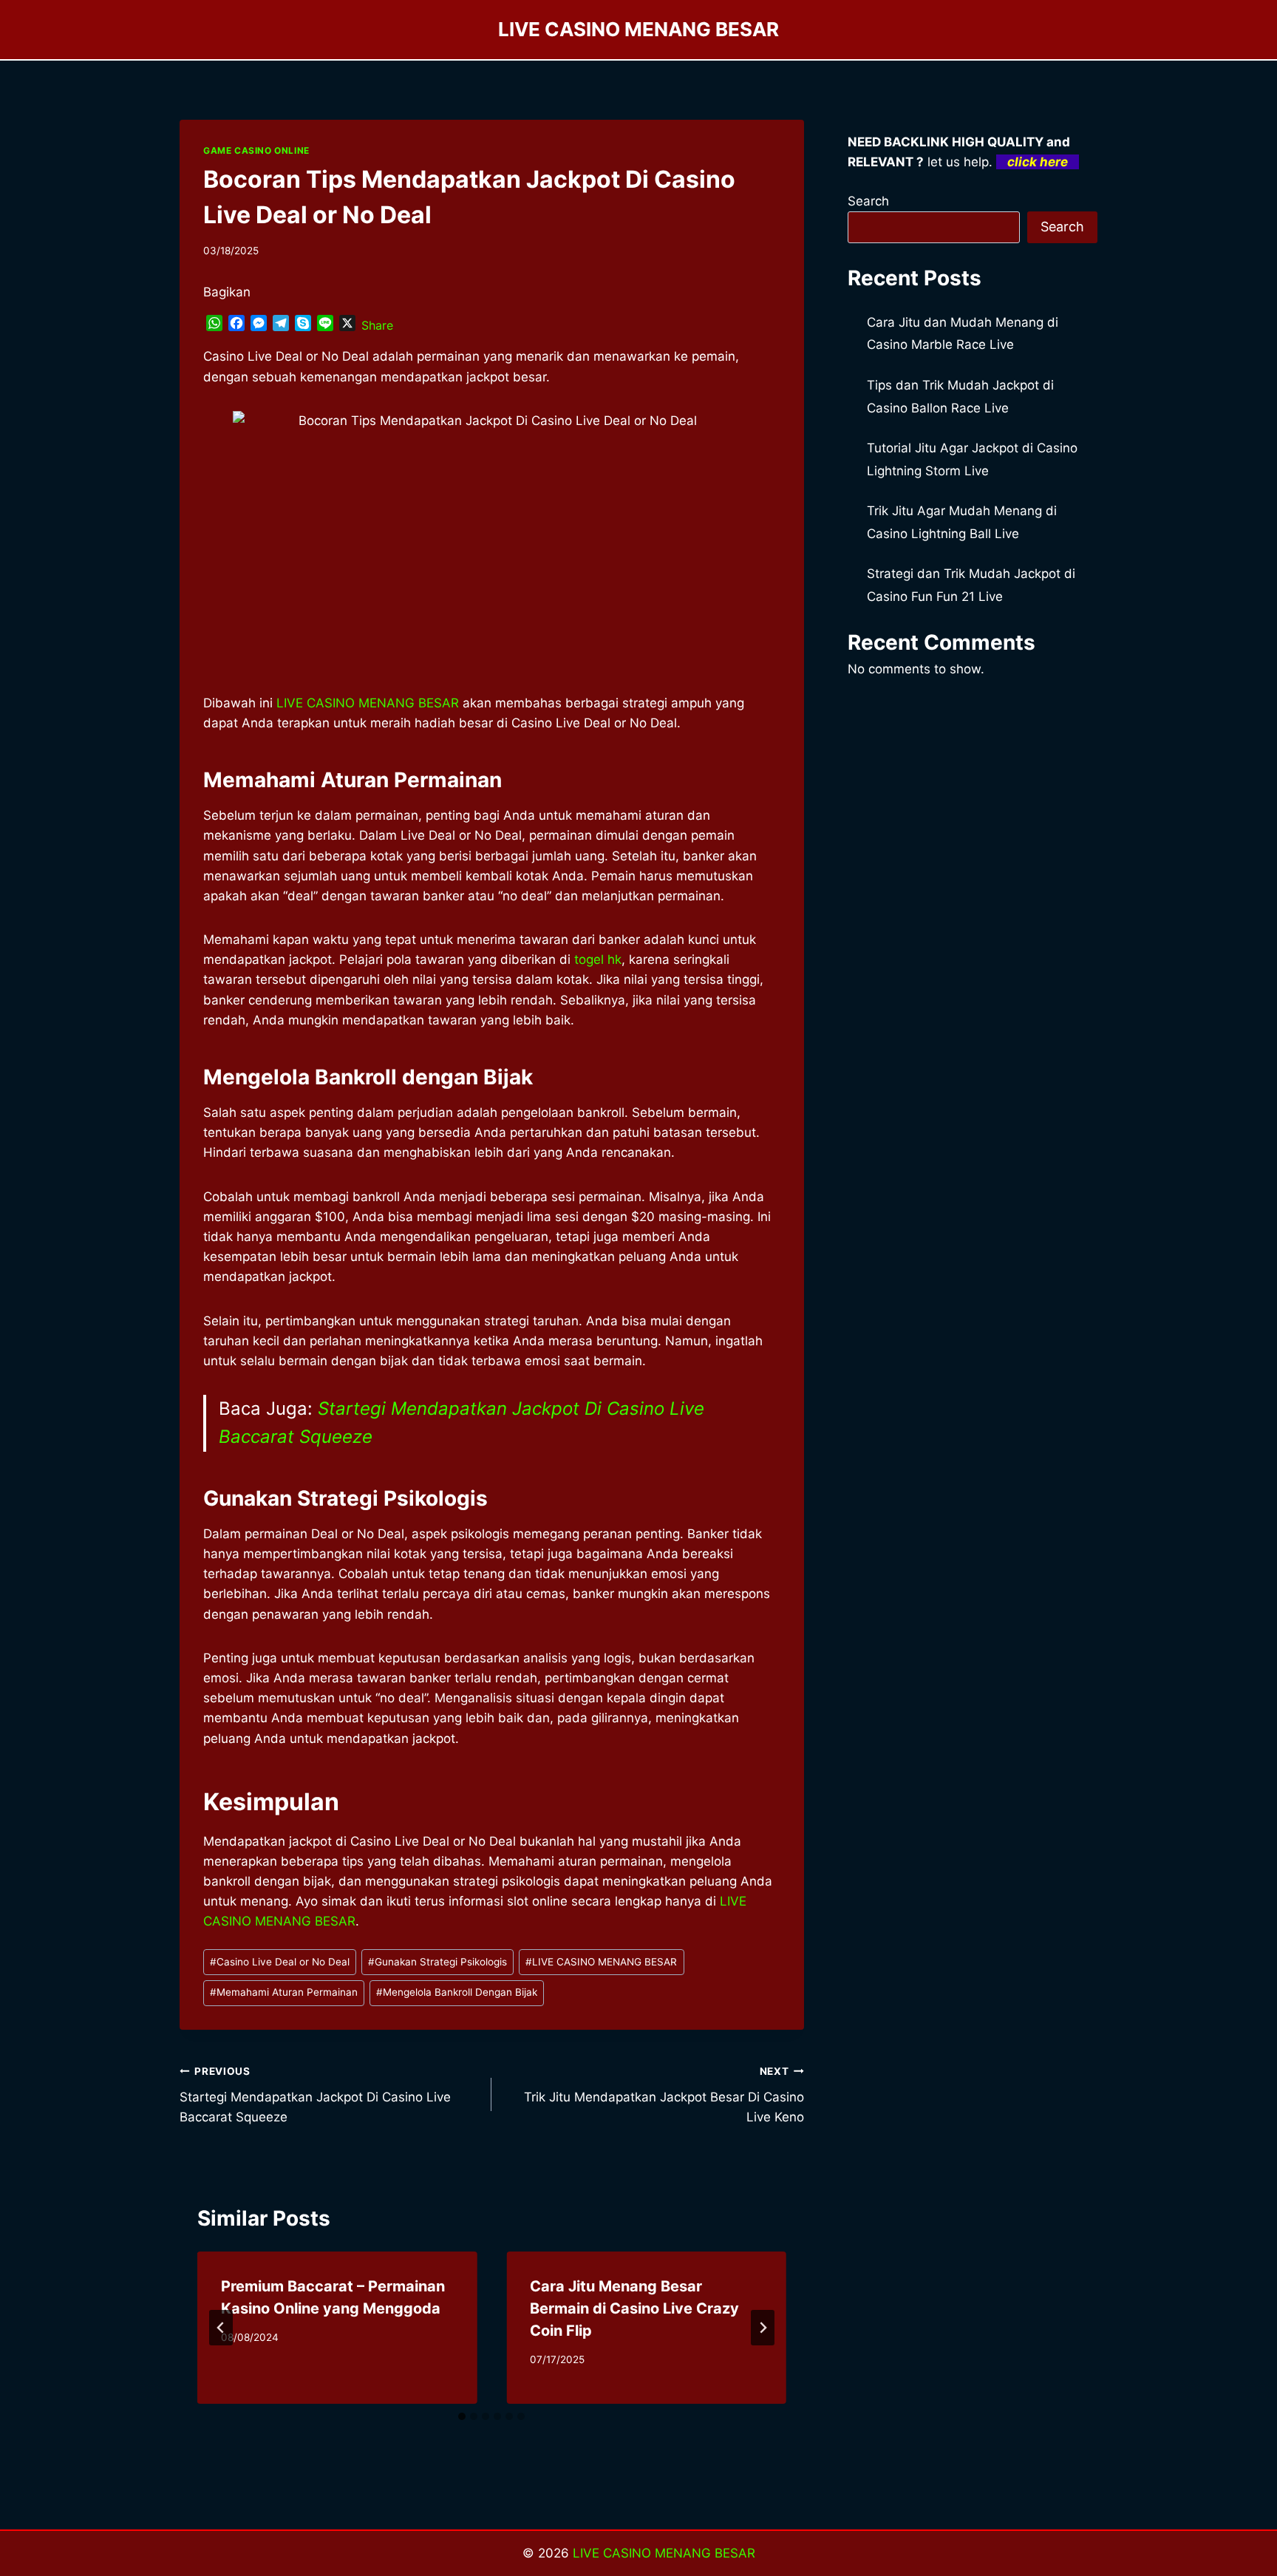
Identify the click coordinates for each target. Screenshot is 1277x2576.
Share (377, 325)
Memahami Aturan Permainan (284, 1992)
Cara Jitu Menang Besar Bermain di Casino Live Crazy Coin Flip (634, 2308)
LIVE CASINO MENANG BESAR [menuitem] (368, 703)
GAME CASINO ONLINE (256, 150)
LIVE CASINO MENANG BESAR (601, 1962)
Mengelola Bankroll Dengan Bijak (457, 1992)
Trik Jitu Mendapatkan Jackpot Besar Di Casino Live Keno (664, 2095)
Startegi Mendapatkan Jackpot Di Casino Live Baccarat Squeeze (315, 2095)
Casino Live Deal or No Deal (280, 1962)
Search (868, 201)
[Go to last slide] (221, 2328)
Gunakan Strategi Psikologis (437, 1962)
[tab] (462, 2416)
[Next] (763, 2328)
